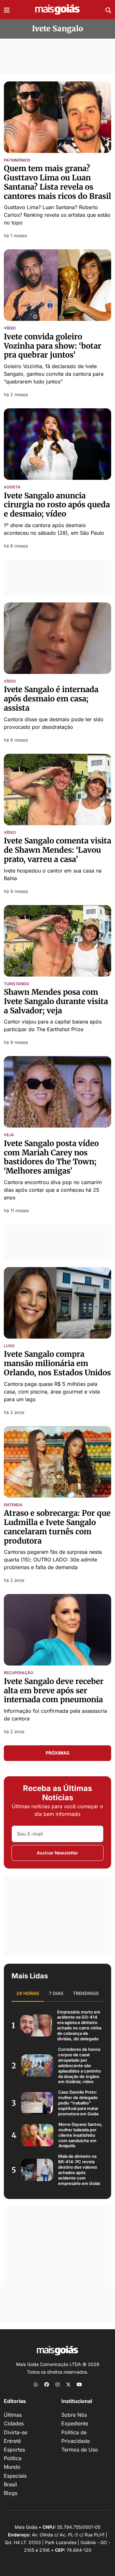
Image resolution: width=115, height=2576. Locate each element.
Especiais (15, 2476)
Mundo (12, 2467)
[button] (7, 10)
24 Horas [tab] (28, 1993)
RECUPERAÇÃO (19, 1673)
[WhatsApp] (36, 2384)
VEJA (9, 1135)
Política (13, 2458)
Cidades (14, 2423)
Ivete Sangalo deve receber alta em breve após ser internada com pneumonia (55, 1691)
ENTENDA (13, 1505)
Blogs (11, 2493)
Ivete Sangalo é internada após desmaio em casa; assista (51, 699)
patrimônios (17, 160)
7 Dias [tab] (56, 1993)
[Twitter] (68, 2384)
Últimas (13, 2415)
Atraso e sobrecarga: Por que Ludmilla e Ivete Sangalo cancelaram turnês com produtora (57, 1527)
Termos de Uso (80, 2450)
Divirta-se (15, 2432)
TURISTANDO (16, 984)
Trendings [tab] (86, 1993)
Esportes (14, 2450)
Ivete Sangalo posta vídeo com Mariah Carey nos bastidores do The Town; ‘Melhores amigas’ (51, 1157)
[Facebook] (47, 2384)
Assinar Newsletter (57, 1853)
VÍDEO (10, 328)
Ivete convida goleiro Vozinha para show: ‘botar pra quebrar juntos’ (53, 346)
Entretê (12, 2441)
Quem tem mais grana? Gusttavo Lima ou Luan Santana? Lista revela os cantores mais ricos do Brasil (57, 182)
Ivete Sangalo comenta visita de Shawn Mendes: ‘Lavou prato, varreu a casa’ (57, 850)
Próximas (57, 1753)
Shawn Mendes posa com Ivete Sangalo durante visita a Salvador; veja (56, 1001)
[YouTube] (79, 2384)
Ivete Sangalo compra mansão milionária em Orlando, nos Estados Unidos (57, 1363)
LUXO (9, 1346)
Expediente (75, 2423)
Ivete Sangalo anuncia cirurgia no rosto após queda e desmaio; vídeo (57, 505)
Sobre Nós (74, 2415)
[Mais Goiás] (57, 10)
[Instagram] (57, 2384)
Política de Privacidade (76, 2437)
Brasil (10, 2484)
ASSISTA (12, 487)
